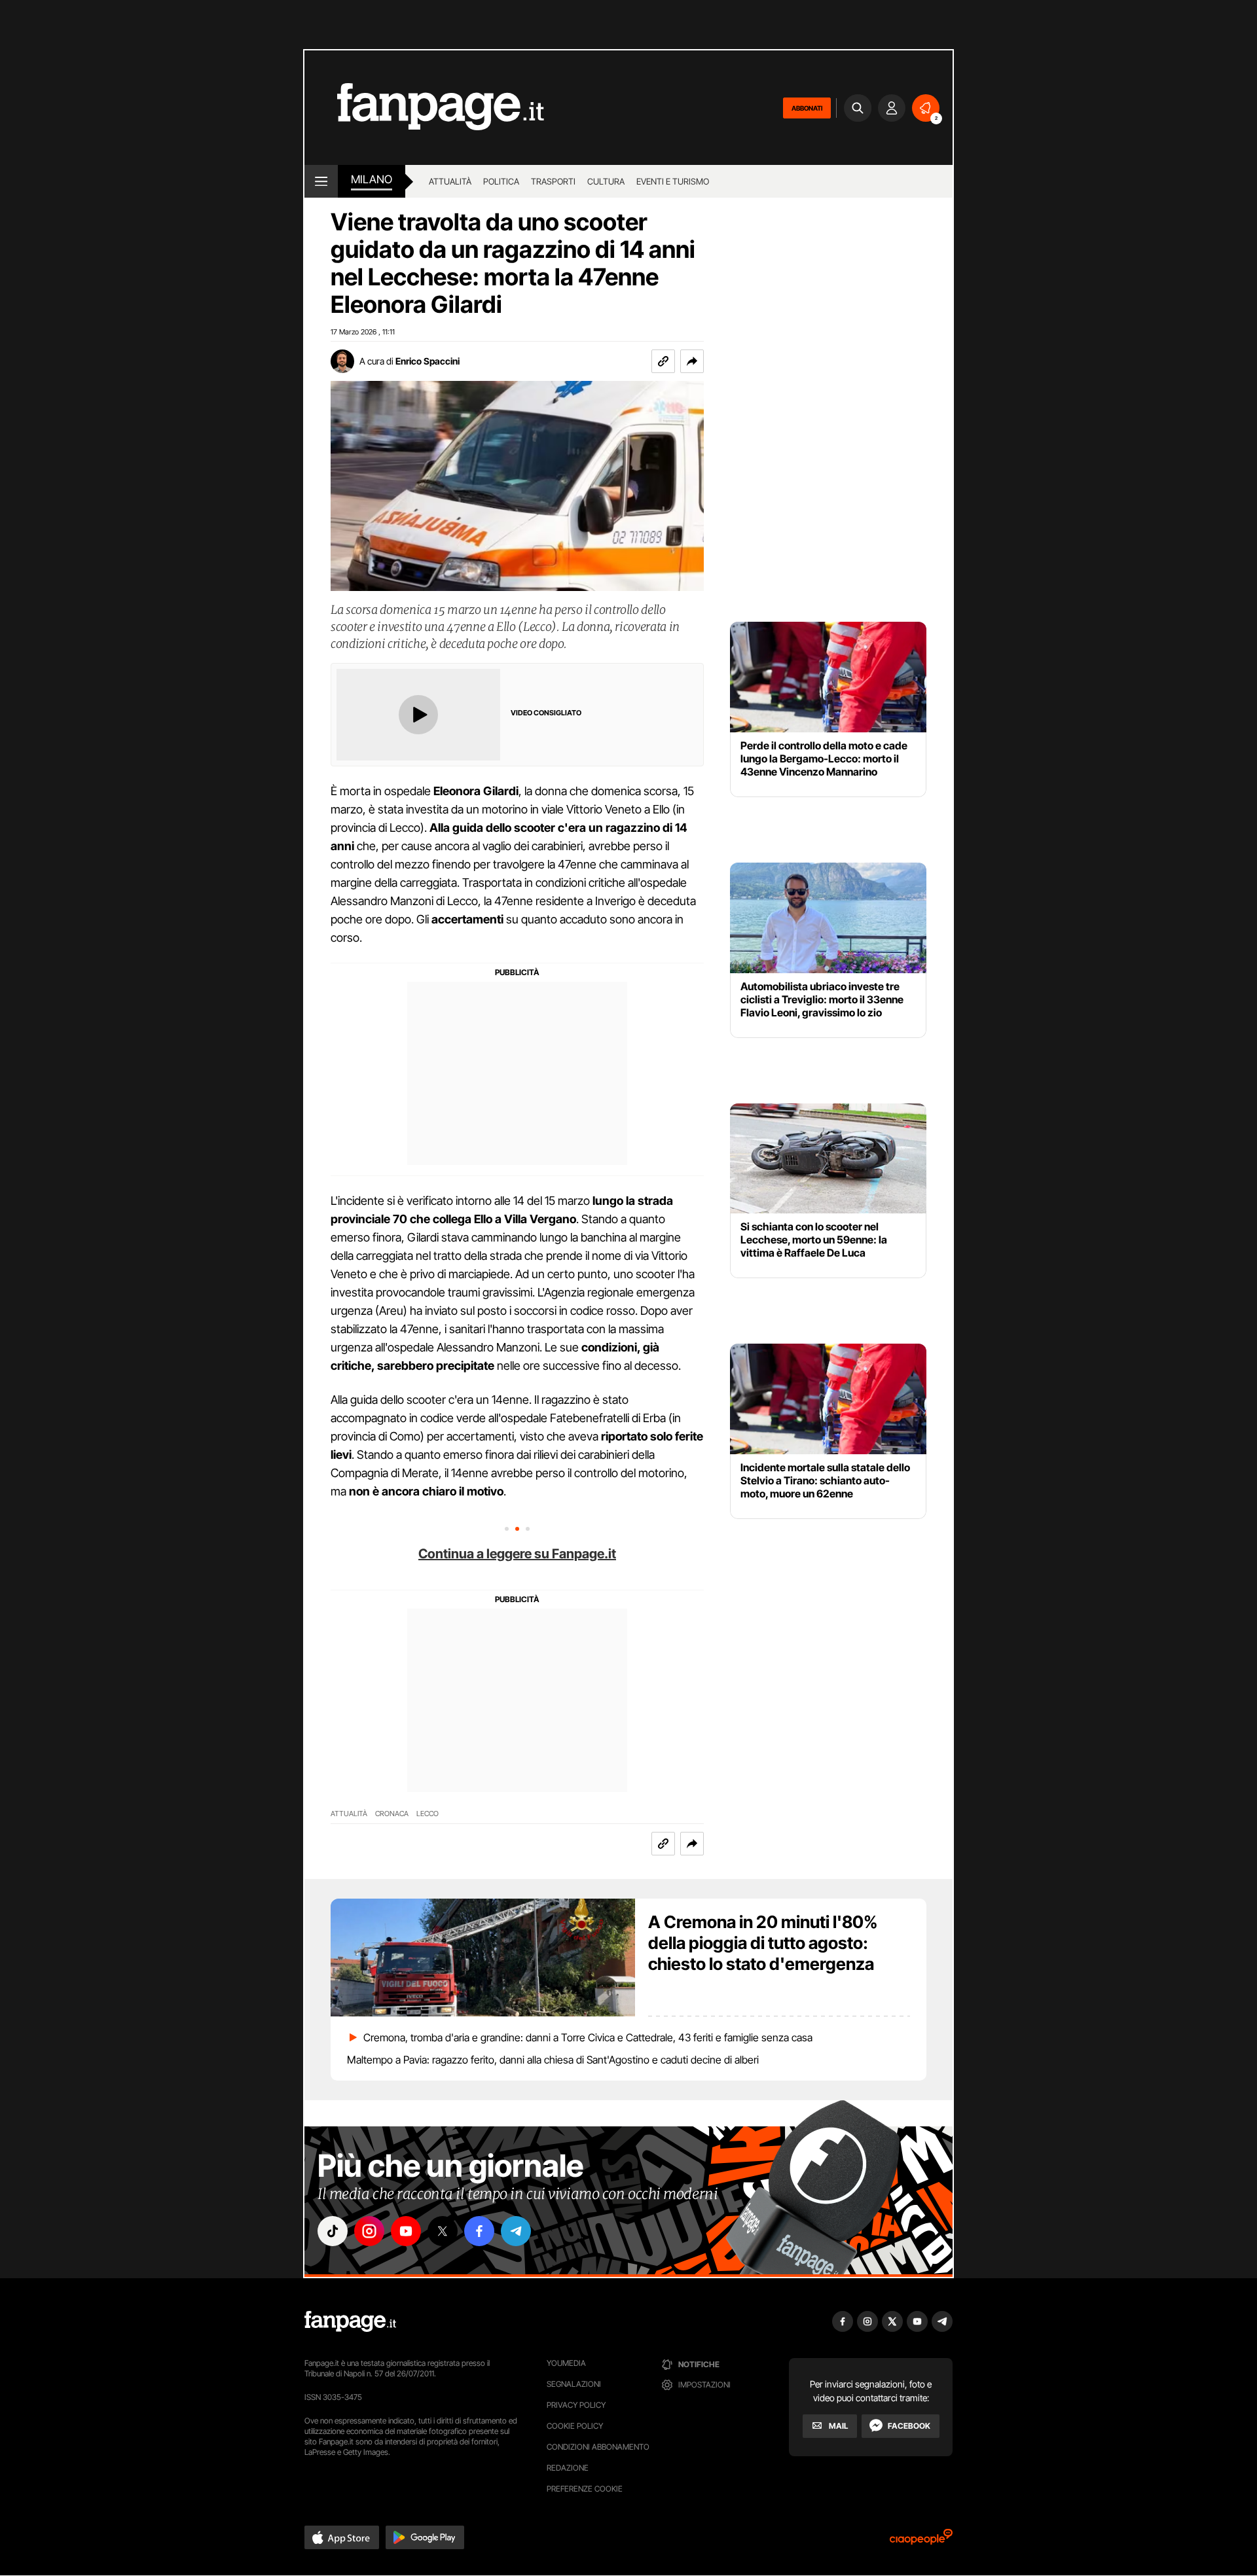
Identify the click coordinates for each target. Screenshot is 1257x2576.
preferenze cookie (585, 2489)
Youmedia (566, 2363)
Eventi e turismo (673, 181)
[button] (692, 361)
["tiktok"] (333, 2231)
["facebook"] (479, 2231)
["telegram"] (516, 2231)
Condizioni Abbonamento (598, 2447)
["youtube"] (406, 2231)
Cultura (606, 181)
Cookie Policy (575, 2426)
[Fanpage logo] (424, 108)
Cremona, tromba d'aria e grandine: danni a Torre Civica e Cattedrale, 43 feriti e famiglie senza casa (588, 2037)
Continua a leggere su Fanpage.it (517, 1554)
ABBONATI (807, 108)
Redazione (568, 2468)
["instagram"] (369, 2231)
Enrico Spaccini (428, 361)
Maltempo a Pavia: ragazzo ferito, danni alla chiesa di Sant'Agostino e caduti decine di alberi (553, 2060)
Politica (501, 181)
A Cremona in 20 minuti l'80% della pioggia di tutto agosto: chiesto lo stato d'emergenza (763, 1943)
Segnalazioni (574, 2384)
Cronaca (392, 1814)
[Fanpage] (350, 2321)
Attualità (450, 181)
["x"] (443, 2231)
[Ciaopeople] (921, 2541)
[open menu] (321, 181)
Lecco (428, 1814)
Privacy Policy (576, 2405)
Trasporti (553, 181)
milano (372, 179)
